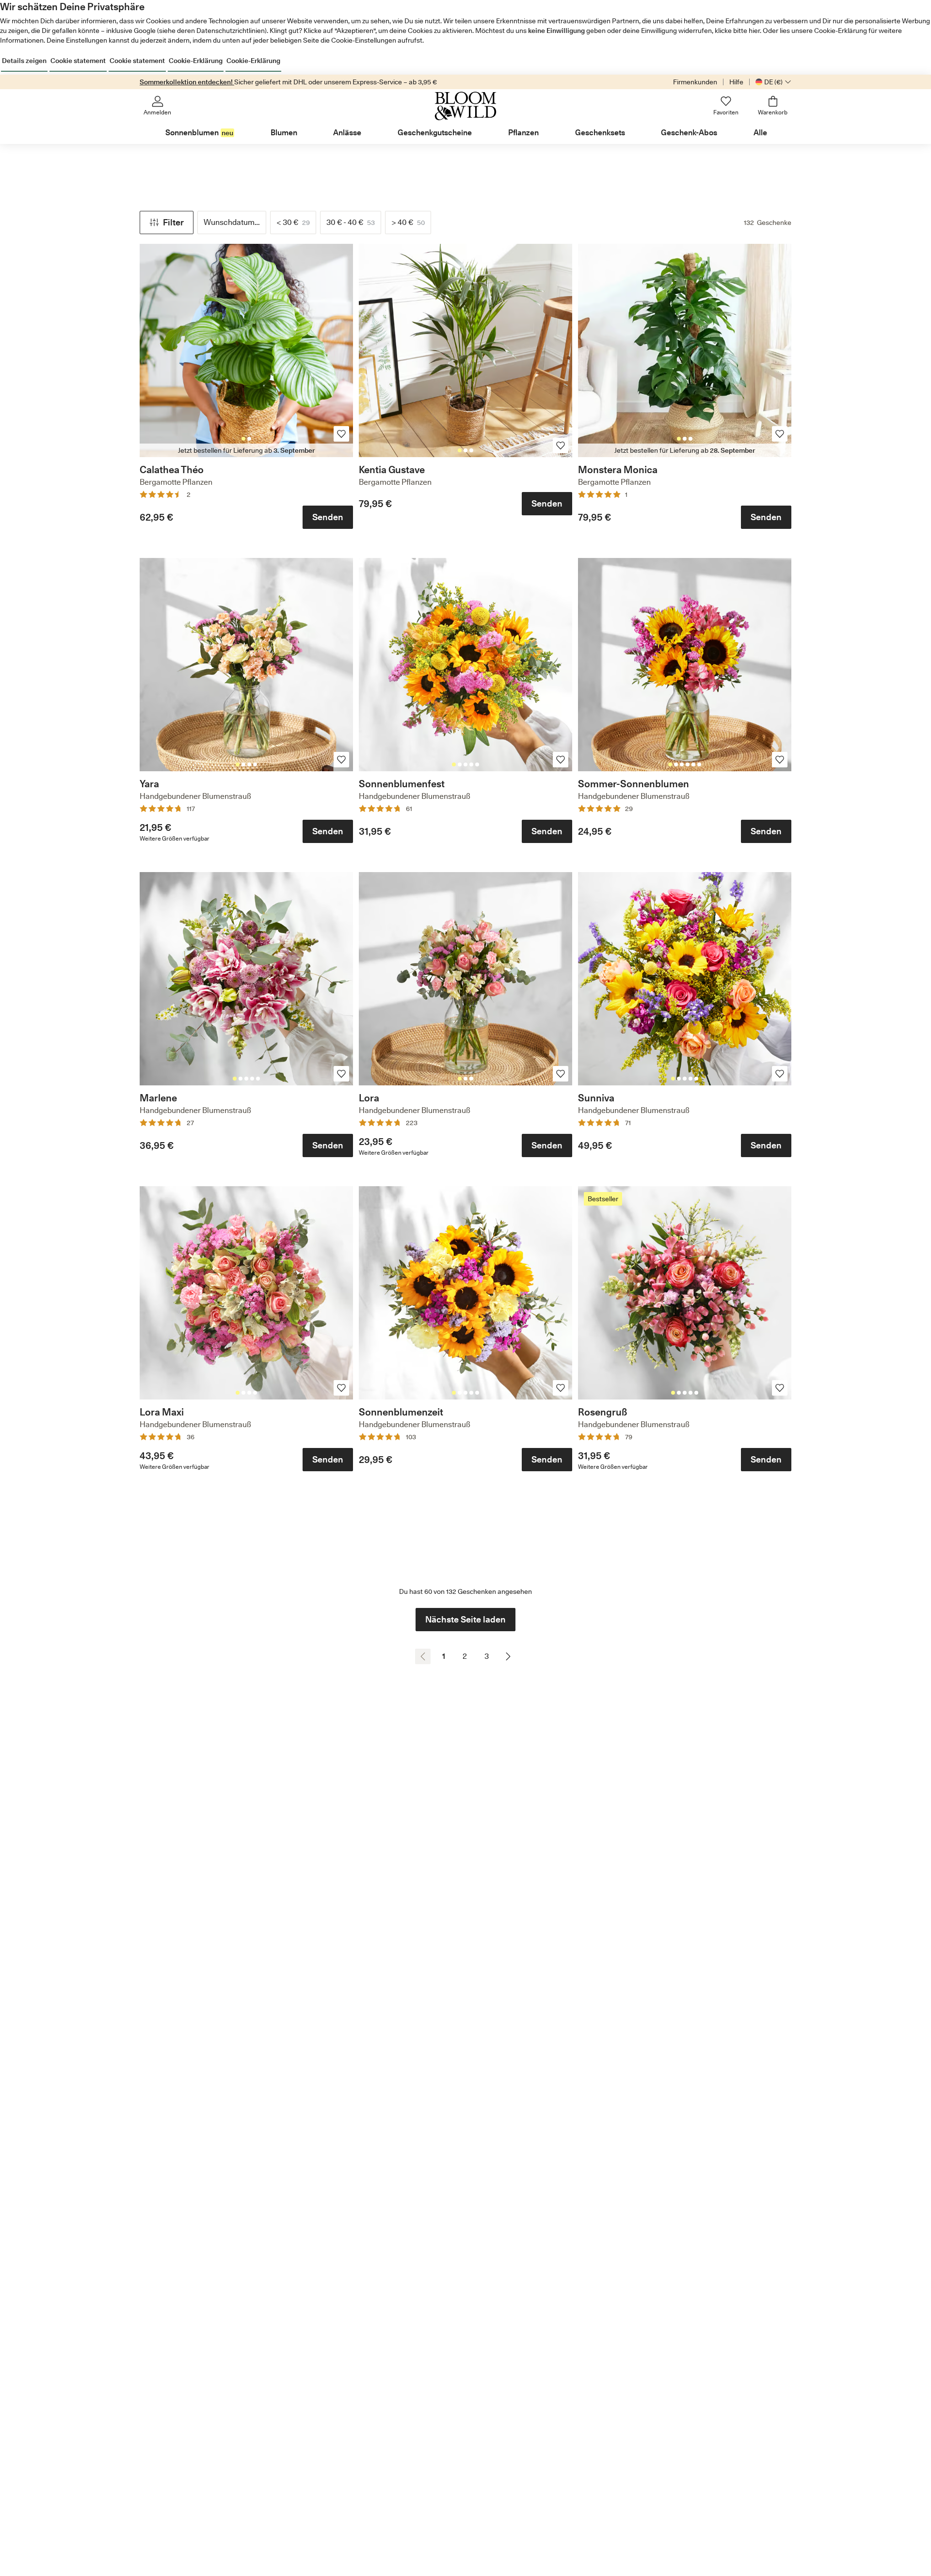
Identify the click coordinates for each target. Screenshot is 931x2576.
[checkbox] (293, 223)
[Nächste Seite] (508, 1656)
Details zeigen (24, 61)
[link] (246, 350)
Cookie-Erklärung (196, 61)
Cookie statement (78, 61)
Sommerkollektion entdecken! (187, 82)
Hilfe (736, 82)
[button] (167, 223)
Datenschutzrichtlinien (231, 31)
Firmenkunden (695, 82)
